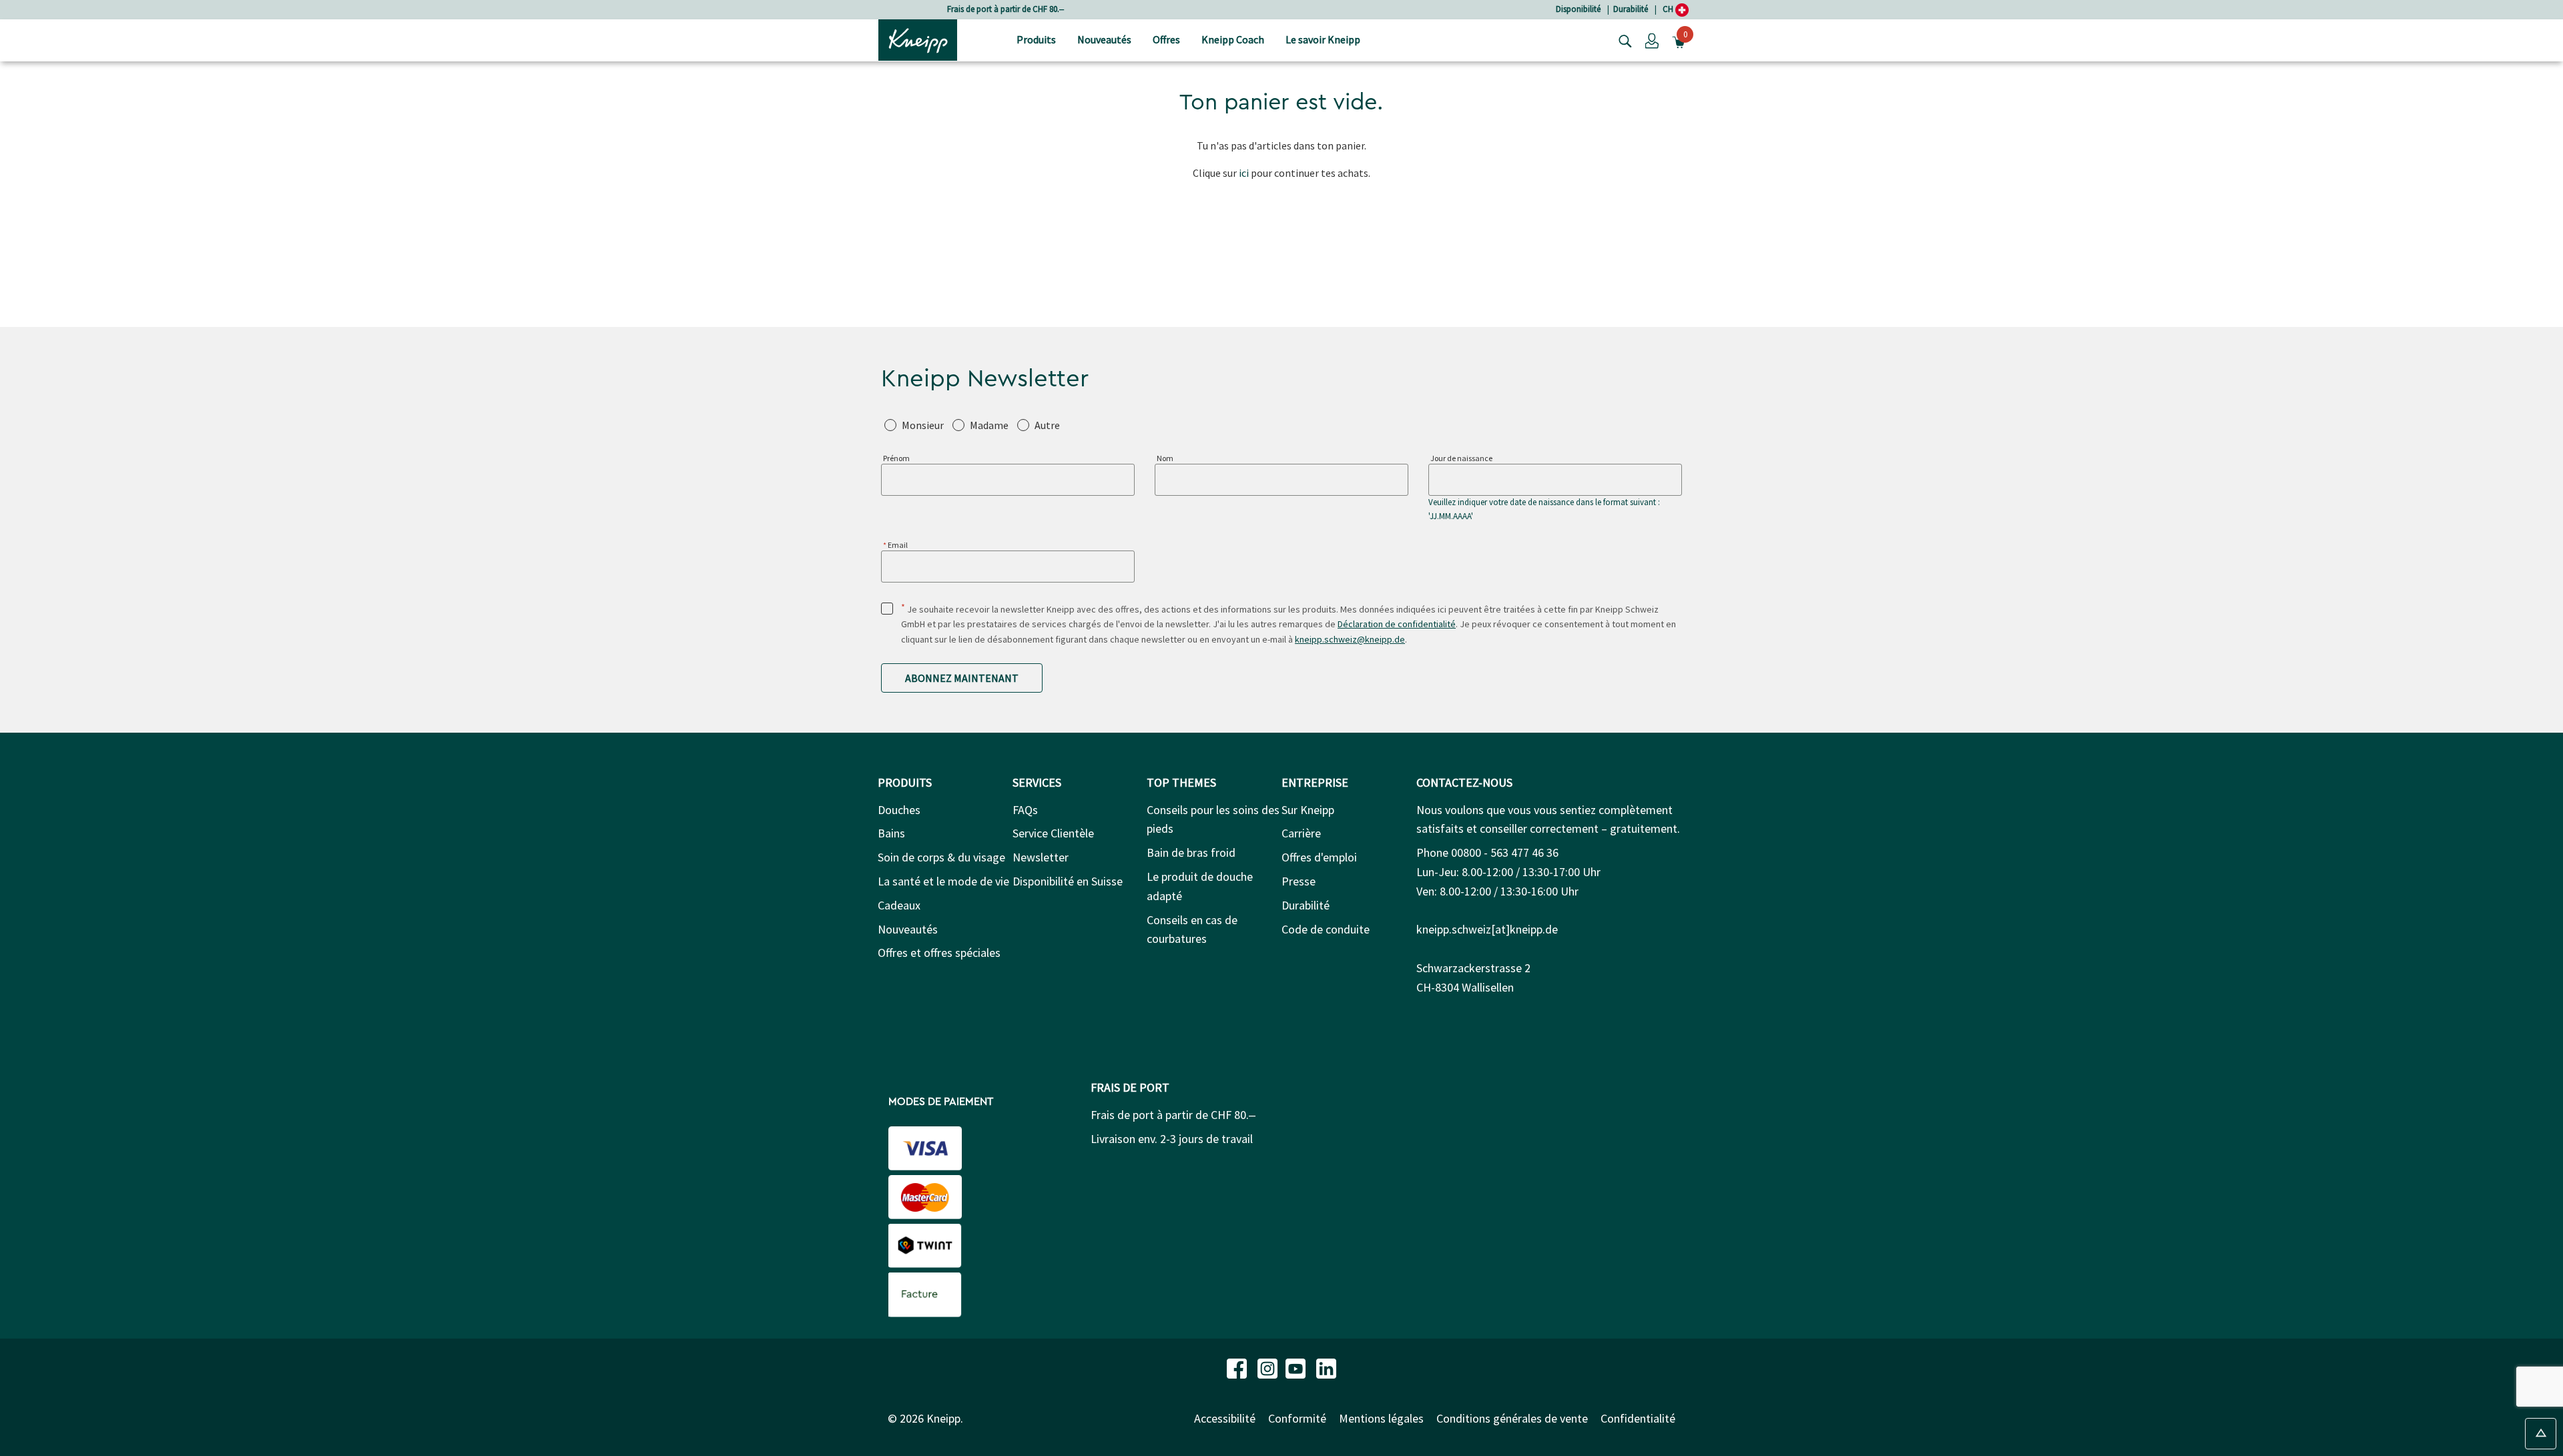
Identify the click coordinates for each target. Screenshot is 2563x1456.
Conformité (1297, 1418)
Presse (1299, 881)
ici (1244, 173)
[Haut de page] (2541, 1434)
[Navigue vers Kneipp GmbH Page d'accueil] (918, 39)
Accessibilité (1225, 1418)
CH (1669, 9)
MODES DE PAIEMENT (941, 1102)
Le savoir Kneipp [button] (1323, 39)
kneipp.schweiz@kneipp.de (1350, 639)
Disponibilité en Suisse (1068, 881)
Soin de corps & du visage (941, 857)
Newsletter (1041, 857)
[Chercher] (1622, 40)
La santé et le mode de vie (943, 881)
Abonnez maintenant (962, 678)
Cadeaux (899, 905)
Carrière (1301, 833)
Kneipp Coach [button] (1233, 39)
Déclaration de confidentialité (1397, 624)
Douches (899, 810)
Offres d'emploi (1319, 857)
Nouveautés (908, 929)
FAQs (1025, 810)
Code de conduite (1326, 929)
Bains (891, 833)
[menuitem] (1036, 40)
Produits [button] (1036, 39)
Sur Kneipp (1308, 810)
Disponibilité (1578, 9)
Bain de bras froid (1191, 852)
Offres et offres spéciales (939, 953)
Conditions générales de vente (1512, 1418)
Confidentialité (1638, 1418)
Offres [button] (1166, 39)
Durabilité (1631, 9)
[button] (1652, 40)
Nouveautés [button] (1104, 39)
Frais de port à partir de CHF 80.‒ (1006, 9)
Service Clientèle (1053, 833)
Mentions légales (1381, 1418)
